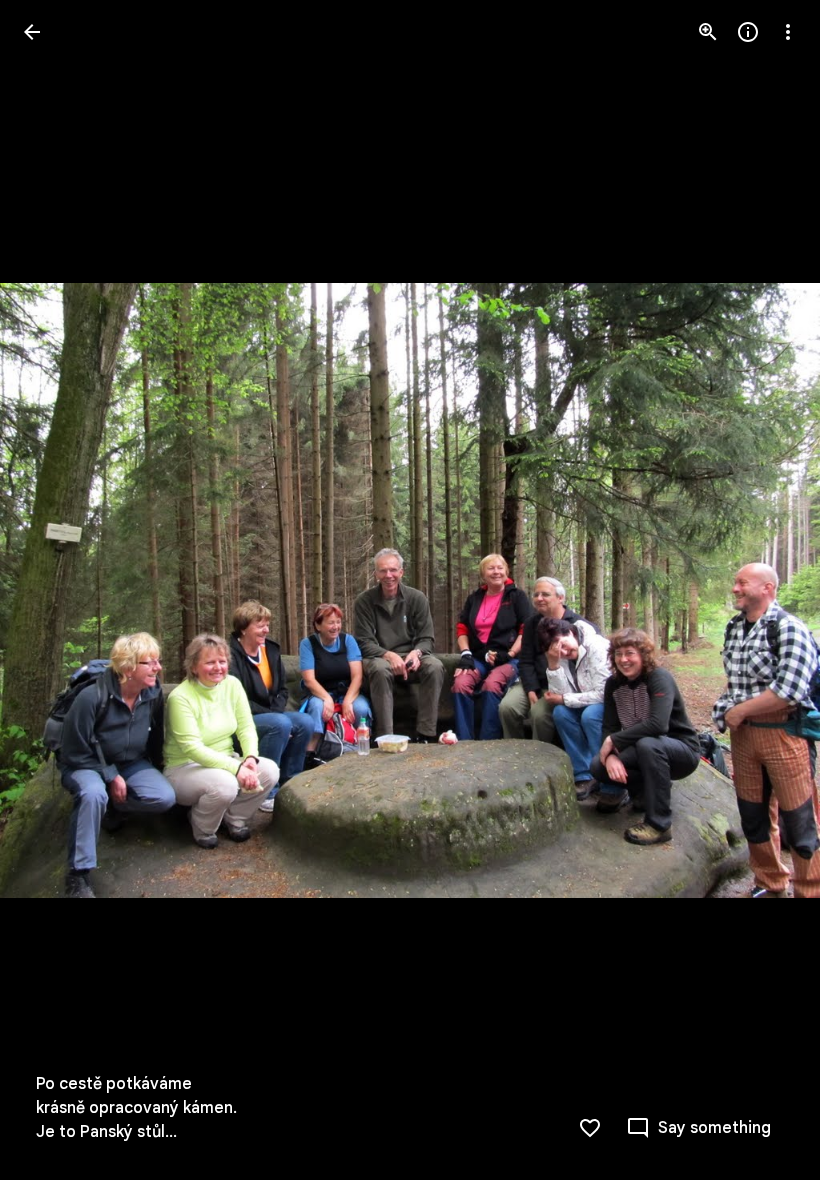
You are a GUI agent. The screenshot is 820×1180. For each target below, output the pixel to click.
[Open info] (748, 32)
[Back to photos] (32, 32)
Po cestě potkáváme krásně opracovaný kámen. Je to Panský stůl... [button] (136, 1108)
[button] (56, 590)
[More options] (788, 32)
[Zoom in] (708, 32)
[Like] (590, 1128)
